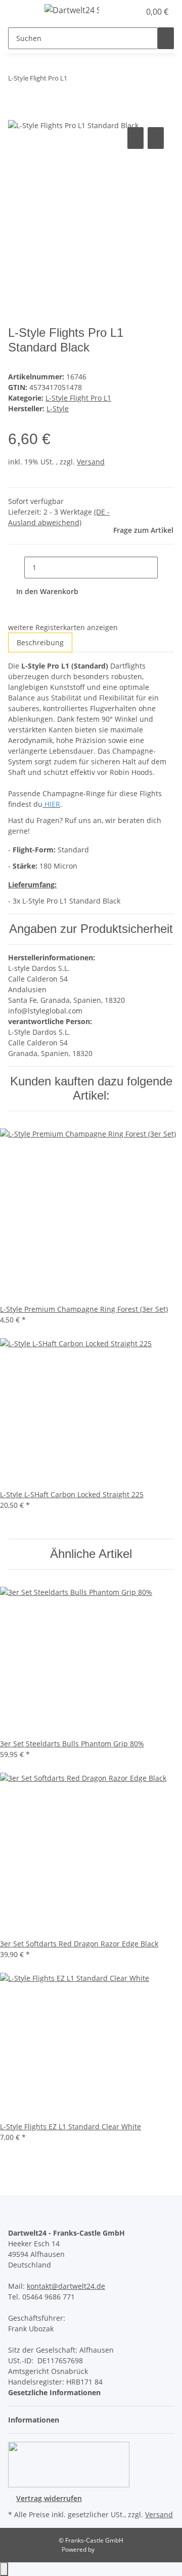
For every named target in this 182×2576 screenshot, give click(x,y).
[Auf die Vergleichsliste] (135, 138)
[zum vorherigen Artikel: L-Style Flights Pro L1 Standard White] (75, 80)
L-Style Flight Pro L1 (78, 398)
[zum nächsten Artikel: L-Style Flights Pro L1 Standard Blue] (94, 80)
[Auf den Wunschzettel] (156, 138)
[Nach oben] (4, 2569)
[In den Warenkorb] (16, 113)
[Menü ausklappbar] (21, 12)
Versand (91, 462)
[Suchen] (166, 38)
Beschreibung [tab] (40, 642)
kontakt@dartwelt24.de (66, 2286)
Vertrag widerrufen (49, 2498)
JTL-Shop (108, 2549)
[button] (121, 12)
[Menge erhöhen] (166, 568)
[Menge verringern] (16, 568)
